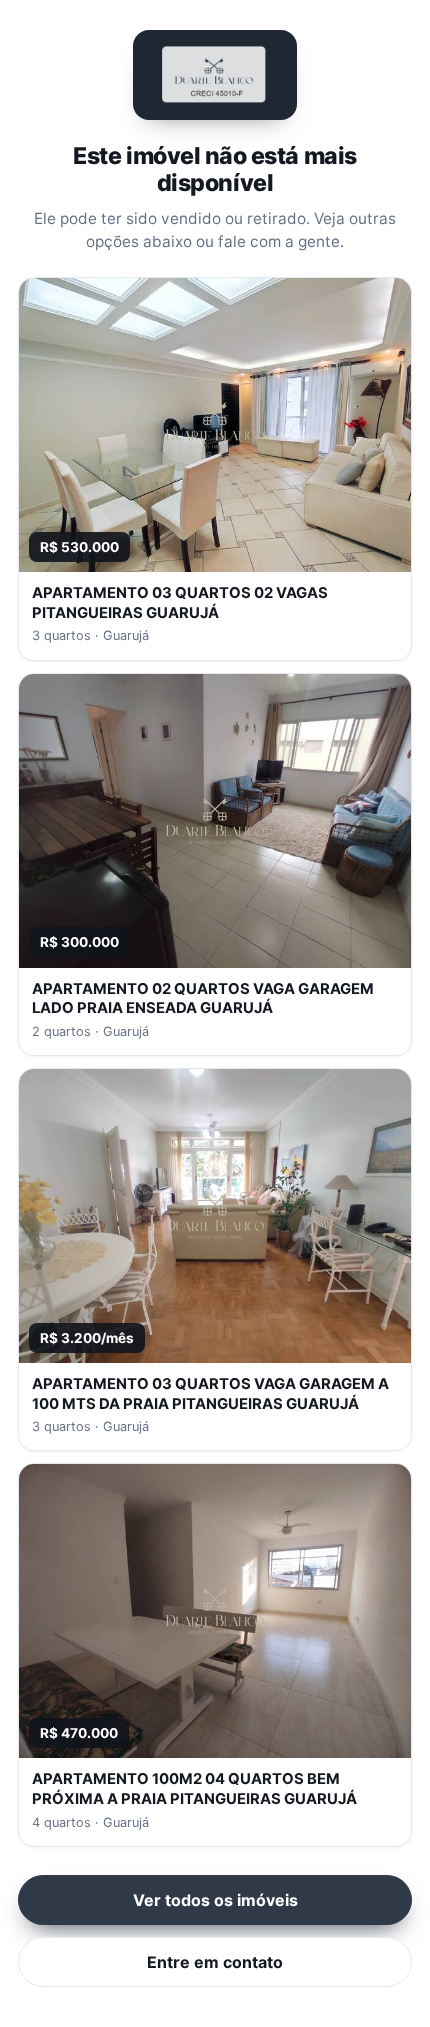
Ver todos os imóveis (215, 1900)
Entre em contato (215, 1962)
